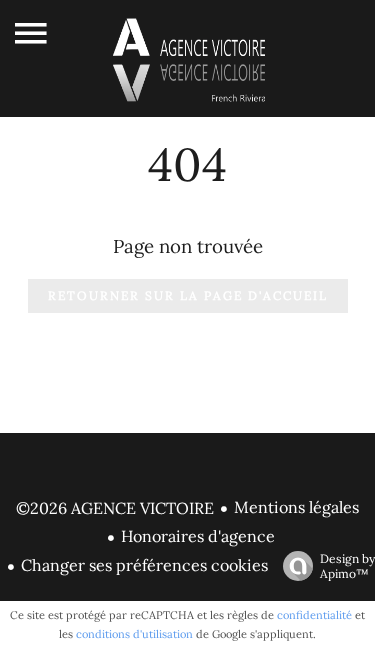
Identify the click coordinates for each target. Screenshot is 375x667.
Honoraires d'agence (198, 536)
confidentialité (314, 615)
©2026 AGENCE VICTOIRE (115, 508)
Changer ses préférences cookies (144, 565)
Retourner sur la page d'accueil (188, 295)
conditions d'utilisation (134, 634)
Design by (347, 566)
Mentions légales (296, 507)
